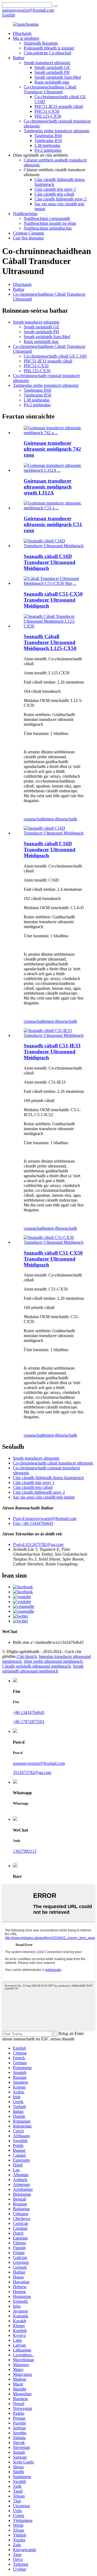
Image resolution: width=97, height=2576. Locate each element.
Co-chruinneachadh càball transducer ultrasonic (53, 1463)
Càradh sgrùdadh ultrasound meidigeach (36, 1666)
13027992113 (25, 1851)
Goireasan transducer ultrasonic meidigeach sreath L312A (48, 487)
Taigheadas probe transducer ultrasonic (57, 131)
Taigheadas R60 (48, 136)
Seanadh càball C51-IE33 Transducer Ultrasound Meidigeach (52, 1052)
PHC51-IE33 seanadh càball (59, 106)
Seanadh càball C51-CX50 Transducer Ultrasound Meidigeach (53, 600)
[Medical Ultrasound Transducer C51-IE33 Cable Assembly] (54, 1035)
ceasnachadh (34, 819)
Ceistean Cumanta (28, 233)
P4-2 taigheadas (48, 150)
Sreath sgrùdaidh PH (52, 72)
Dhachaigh (22, 33)
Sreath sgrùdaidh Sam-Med (58, 77)
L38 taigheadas (47, 145)
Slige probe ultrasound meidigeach (53, 1661)
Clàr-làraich (27, 1656)
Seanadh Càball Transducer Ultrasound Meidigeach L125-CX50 (50, 642)
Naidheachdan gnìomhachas (48, 228)
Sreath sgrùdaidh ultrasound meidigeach (43, 1669)
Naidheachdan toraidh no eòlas (50, 223)
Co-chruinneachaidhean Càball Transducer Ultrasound (50, 89)
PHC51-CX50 (47, 111)
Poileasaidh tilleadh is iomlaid (49, 48)
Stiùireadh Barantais (41, 43)
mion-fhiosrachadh (61, 819)
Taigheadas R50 (48, 141)
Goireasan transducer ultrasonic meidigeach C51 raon (53, 524)
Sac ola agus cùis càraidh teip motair (44, 1497)
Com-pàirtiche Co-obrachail (47, 53)
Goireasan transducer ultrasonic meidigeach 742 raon (52, 449)
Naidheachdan (25, 214)
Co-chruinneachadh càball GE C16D (55, 356)
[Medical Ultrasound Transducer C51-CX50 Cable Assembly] (54, 1242)
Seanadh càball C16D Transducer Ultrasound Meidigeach (50, 562)
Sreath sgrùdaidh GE (52, 67)
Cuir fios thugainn (28, 238)
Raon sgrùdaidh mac (52, 82)
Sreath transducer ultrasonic (47, 63)
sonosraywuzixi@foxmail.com (39, 1763)
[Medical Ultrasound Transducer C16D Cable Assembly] (54, 833)
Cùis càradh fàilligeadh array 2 (60, 199)
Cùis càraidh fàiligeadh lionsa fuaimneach (48, 1478)
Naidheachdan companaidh (47, 218)
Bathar (19, 58)
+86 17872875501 (29, 1722)
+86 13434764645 (29, 1712)
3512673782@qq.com (32, 1772)
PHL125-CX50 (48, 116)
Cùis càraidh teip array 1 (55, 189)
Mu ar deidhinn (26, 38)
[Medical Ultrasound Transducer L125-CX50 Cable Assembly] (54, 626)
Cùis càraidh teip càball (54, 194)
